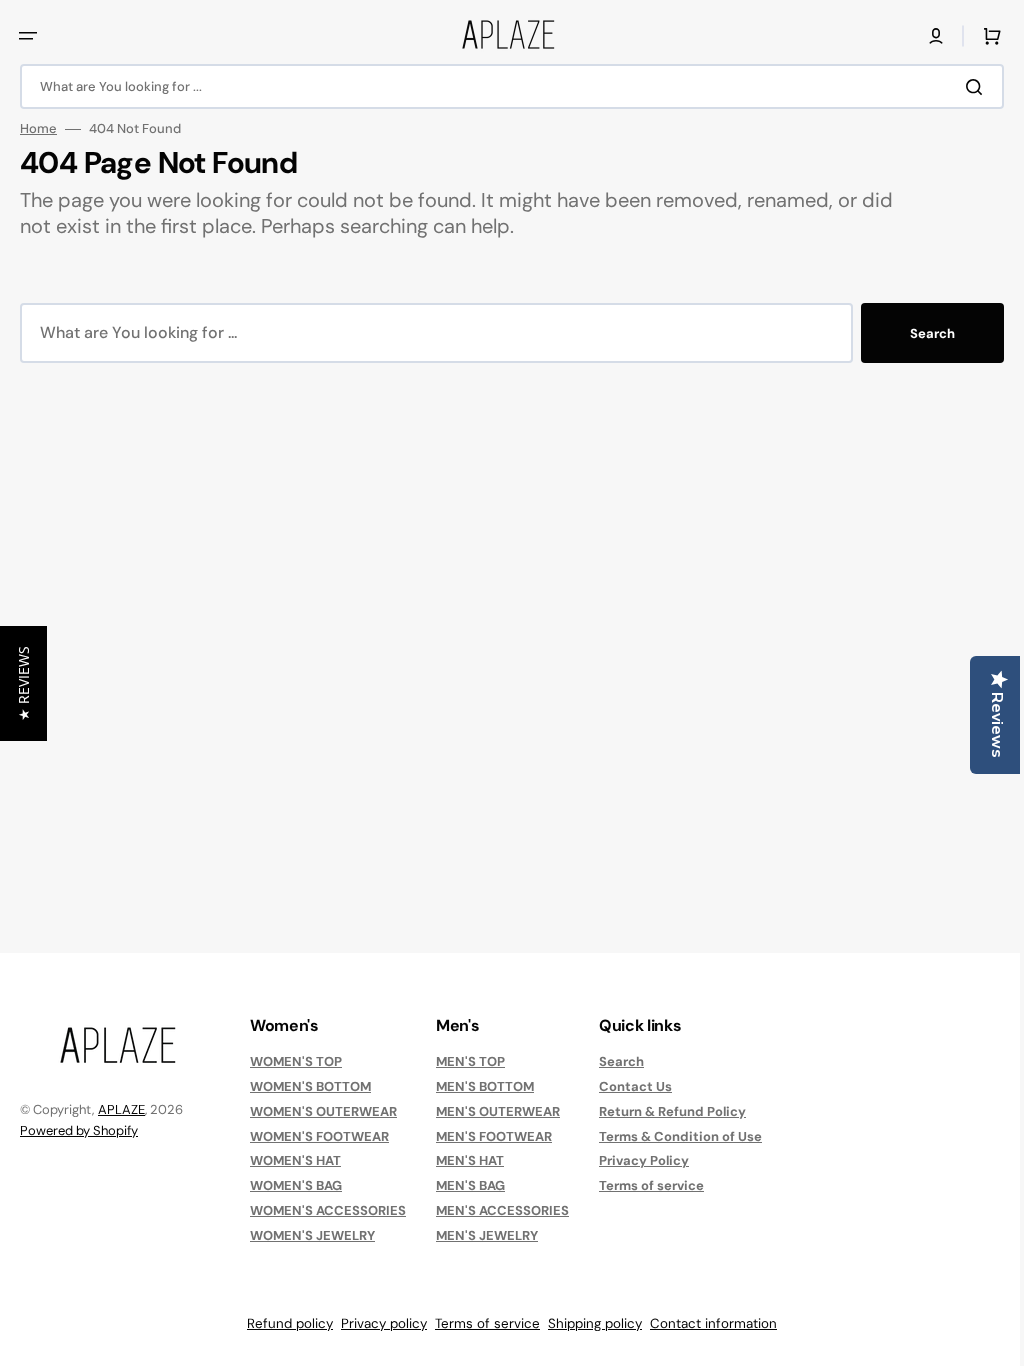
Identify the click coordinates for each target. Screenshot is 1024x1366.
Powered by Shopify (79, 1130)
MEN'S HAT (470, 1160)
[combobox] (504, 86)
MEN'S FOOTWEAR (494, 1136)
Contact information (706, 1323)
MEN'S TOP (470, 1062)
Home (38, 129)
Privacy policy (377, 1323)
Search (917, 333)
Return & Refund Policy (672, 1111)
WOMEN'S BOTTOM (310, 1086)
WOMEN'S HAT (295, 1160)
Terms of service (651, 1185)
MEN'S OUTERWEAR (498, 1111)
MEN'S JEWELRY (487, 1235)
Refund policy (283, 1323)
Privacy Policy (644, 1160)
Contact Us (635, 1086)
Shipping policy (588, 1323)
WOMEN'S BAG (296, 1185)
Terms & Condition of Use (680, 1136)
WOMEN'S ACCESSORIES (328, 1210)
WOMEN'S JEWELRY (312, 1235)
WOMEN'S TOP (296, 1062)
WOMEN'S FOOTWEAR (319, 1136)
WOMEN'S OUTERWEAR (323, 1111)
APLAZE (121, 1109)
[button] (28, 36)
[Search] (963, 87)
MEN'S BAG (470, 1185)
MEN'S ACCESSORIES (502, 1210)
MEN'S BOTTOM (485, 1086)
